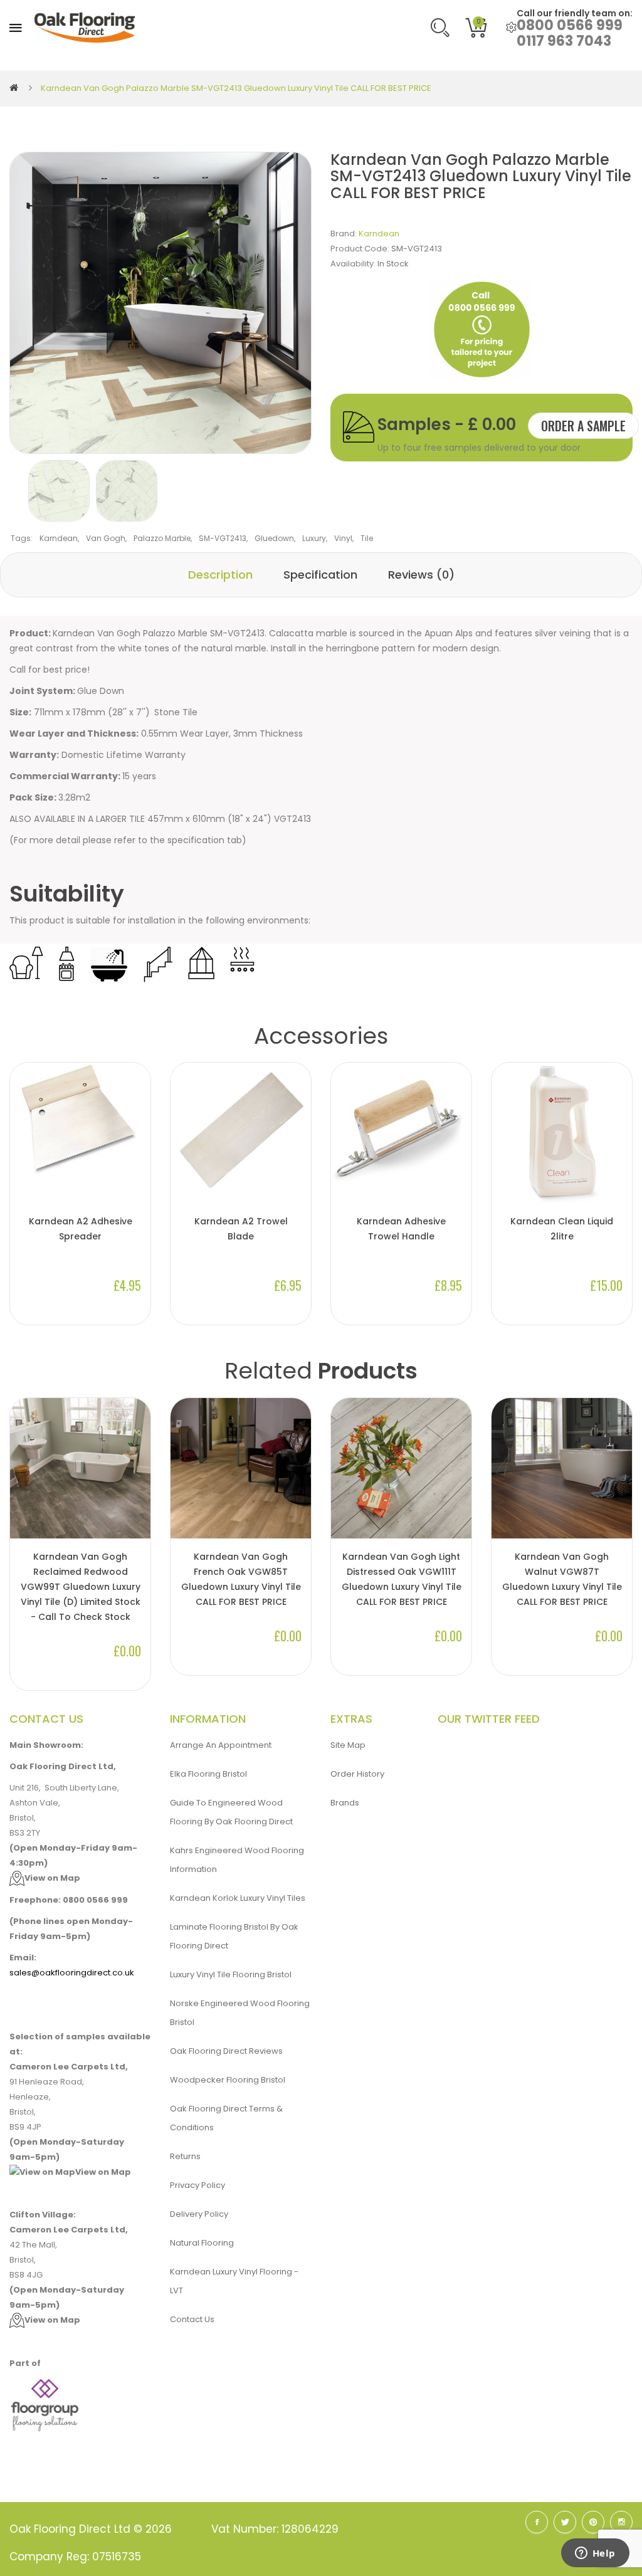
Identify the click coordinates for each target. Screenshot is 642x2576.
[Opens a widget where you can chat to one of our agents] (595, 2554)
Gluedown (274, 538)
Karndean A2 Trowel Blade (241, 1229)
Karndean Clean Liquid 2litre (562, 1229)
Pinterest (593, 2522)
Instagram (621, 2522)
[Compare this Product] (135, 1517)
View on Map (52, 1878)
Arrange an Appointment (221, 1745)
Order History (357, 1774)
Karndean (379, 234)
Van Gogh (106, 538)
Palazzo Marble (162, 538)
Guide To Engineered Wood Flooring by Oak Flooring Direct (231, 1812)
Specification (320, 575)
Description (220, 575)
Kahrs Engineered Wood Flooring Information (237, 1860)
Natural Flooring (202, 2243)
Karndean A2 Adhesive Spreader (81, 1229)
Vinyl (343, 538)
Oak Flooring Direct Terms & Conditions (226, 2118)
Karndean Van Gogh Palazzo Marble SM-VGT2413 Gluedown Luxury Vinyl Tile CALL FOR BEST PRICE (236, 88)
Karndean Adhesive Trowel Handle (401, 1229)
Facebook (537, 2522)
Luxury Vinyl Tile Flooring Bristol (231, 1974)
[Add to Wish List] (135, 1496)
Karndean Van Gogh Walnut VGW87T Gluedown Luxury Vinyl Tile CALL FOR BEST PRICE (562, 1579)
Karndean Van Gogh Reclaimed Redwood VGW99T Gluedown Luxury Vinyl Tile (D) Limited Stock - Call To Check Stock (81, 1587)
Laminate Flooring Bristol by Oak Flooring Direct (234, 1936)
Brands (345, 1803)
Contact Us (192, 2319)
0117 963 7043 (564, 41)
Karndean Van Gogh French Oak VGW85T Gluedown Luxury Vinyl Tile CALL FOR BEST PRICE (241, 1579)
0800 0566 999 (570, 25)
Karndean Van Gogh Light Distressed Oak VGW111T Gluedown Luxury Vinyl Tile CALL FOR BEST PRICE (402, 1579)
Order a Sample (583, 426)
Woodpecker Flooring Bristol (228, 2080)
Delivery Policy (199, 2214)
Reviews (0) (421, 575)
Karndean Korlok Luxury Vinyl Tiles (238, 1898)
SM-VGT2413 (223, 538)
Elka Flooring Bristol (208, 1774)
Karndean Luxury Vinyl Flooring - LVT (234, 2281)
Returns (185, 2156)
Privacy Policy (197, 2185)
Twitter (565, 2522)
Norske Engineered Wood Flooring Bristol (240, 2013)
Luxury (314, 538)
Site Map (348, 1745)
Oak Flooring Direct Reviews (226, 2051)
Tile (367, 538)
